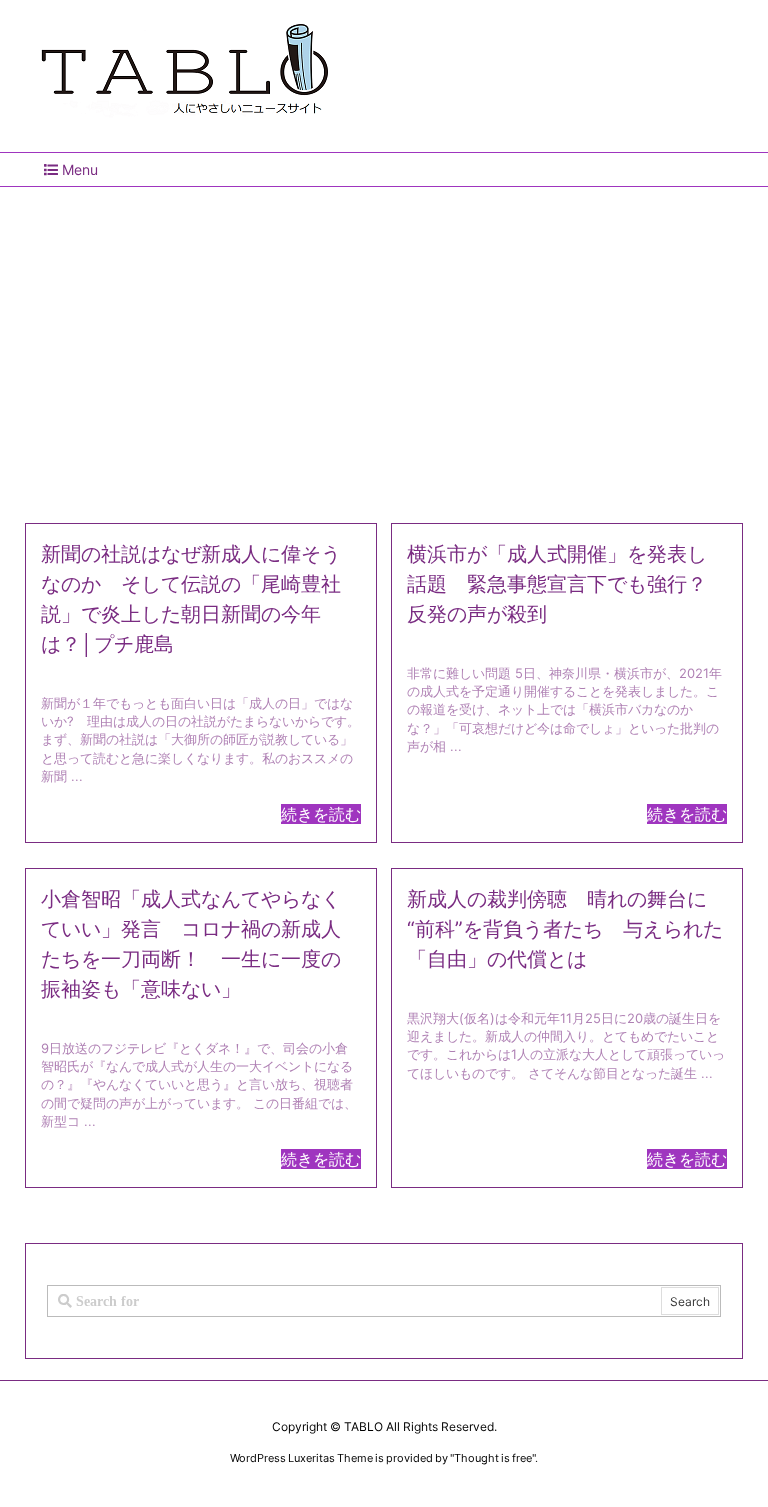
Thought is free (493, 1458)
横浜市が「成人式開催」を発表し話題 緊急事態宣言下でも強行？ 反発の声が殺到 (567, 584)
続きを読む (321, 814)
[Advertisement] (384, 347)
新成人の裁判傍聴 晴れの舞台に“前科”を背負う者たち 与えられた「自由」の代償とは (565, 929)
